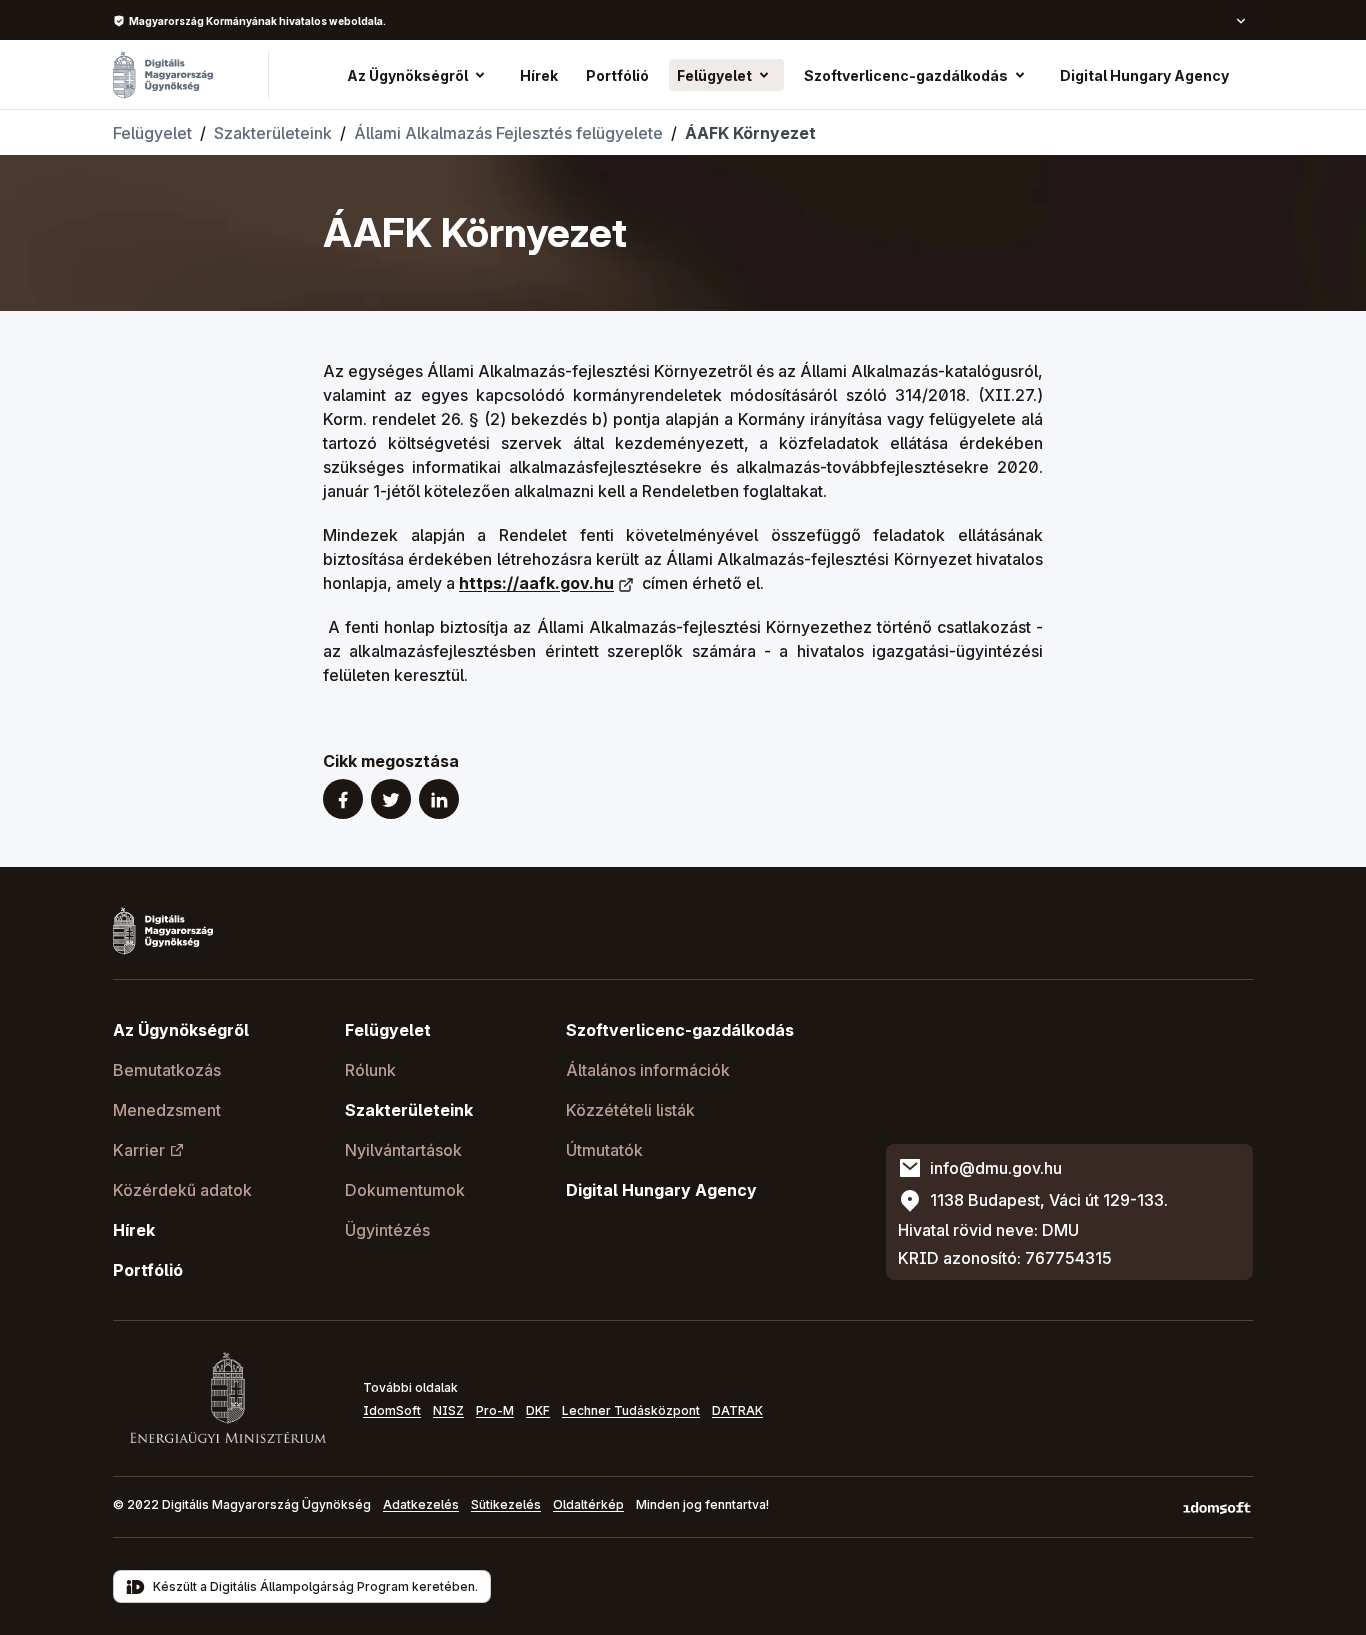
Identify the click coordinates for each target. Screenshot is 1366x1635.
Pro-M (495, 1410)
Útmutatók (604, 1150)
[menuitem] (539, 75)
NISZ (448, 1410)
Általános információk (648, 1070)
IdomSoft (392, 1410)
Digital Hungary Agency (661, 1190)
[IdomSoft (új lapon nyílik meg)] (1217, 1507)
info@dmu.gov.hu (996, 1168)
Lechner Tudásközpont (631, 1410)
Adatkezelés (421, 1504)
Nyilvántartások (403, 1150)
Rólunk (370, 1070)
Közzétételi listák (630, 1110)
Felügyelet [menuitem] (714, 75)
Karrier (139, 1150)
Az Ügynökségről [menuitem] (407, 75)
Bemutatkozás (167, 1070)
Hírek (134, 1230)
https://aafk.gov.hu (536, 583)
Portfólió (148, 1270)
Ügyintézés (387, 1230)
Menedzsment (167, 1110)
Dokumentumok (405, 1190)
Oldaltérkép (588, 1504)
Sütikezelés (506, 1504)
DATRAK (737, 1410)
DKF (538, 1410)
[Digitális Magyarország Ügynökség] (163, 75)
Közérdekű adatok (182, 1190)
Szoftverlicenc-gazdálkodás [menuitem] (906, 75)
